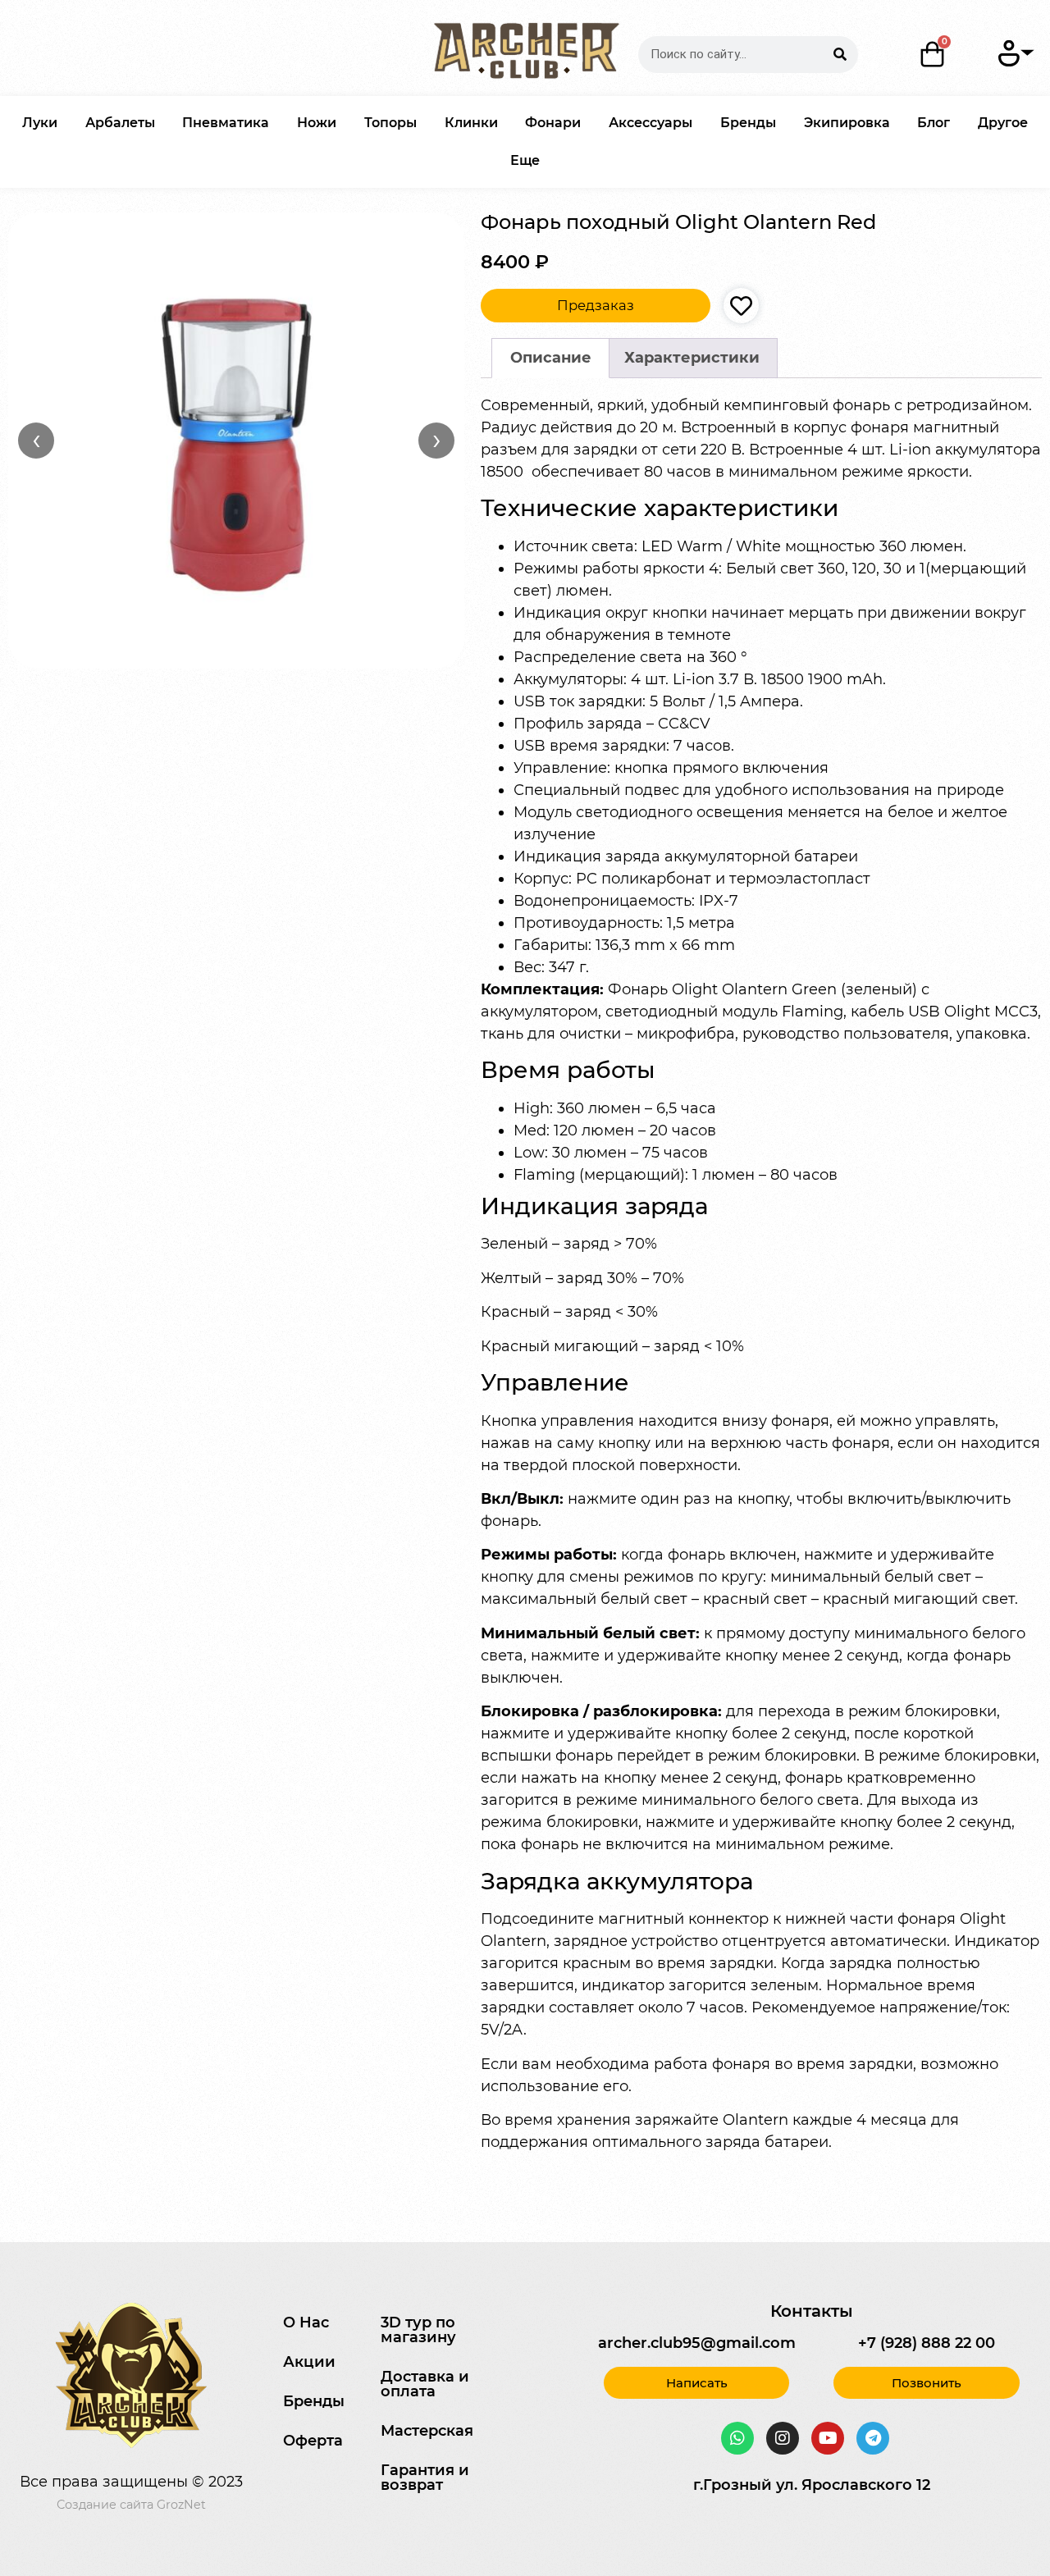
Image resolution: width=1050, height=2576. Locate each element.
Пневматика (226, 123)
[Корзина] (933, 54)
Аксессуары (651, 123)
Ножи (317, 123)
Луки (40, 123)
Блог (934, 123)
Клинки (471, 123)
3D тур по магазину (418, 2330)
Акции (309, 2362)
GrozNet (181, 2505)
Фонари (553, 123)
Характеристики (692, 358)
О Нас (306, 2323)
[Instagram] (783, 2438)
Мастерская (427, 2431)
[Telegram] (873, 2438)
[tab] (550, 358)
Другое (1003, 123)
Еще (525, 160)
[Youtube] (828, 2438)
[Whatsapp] (737, 2438)
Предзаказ (596, 305)
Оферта (313, 2441)
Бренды (748, 123)
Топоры (390, 123)
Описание (551, 358)
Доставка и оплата (425, 2384)
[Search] (840, 55)
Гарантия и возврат (425, 2478)
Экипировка (847, 123)
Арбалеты (120, 123)
